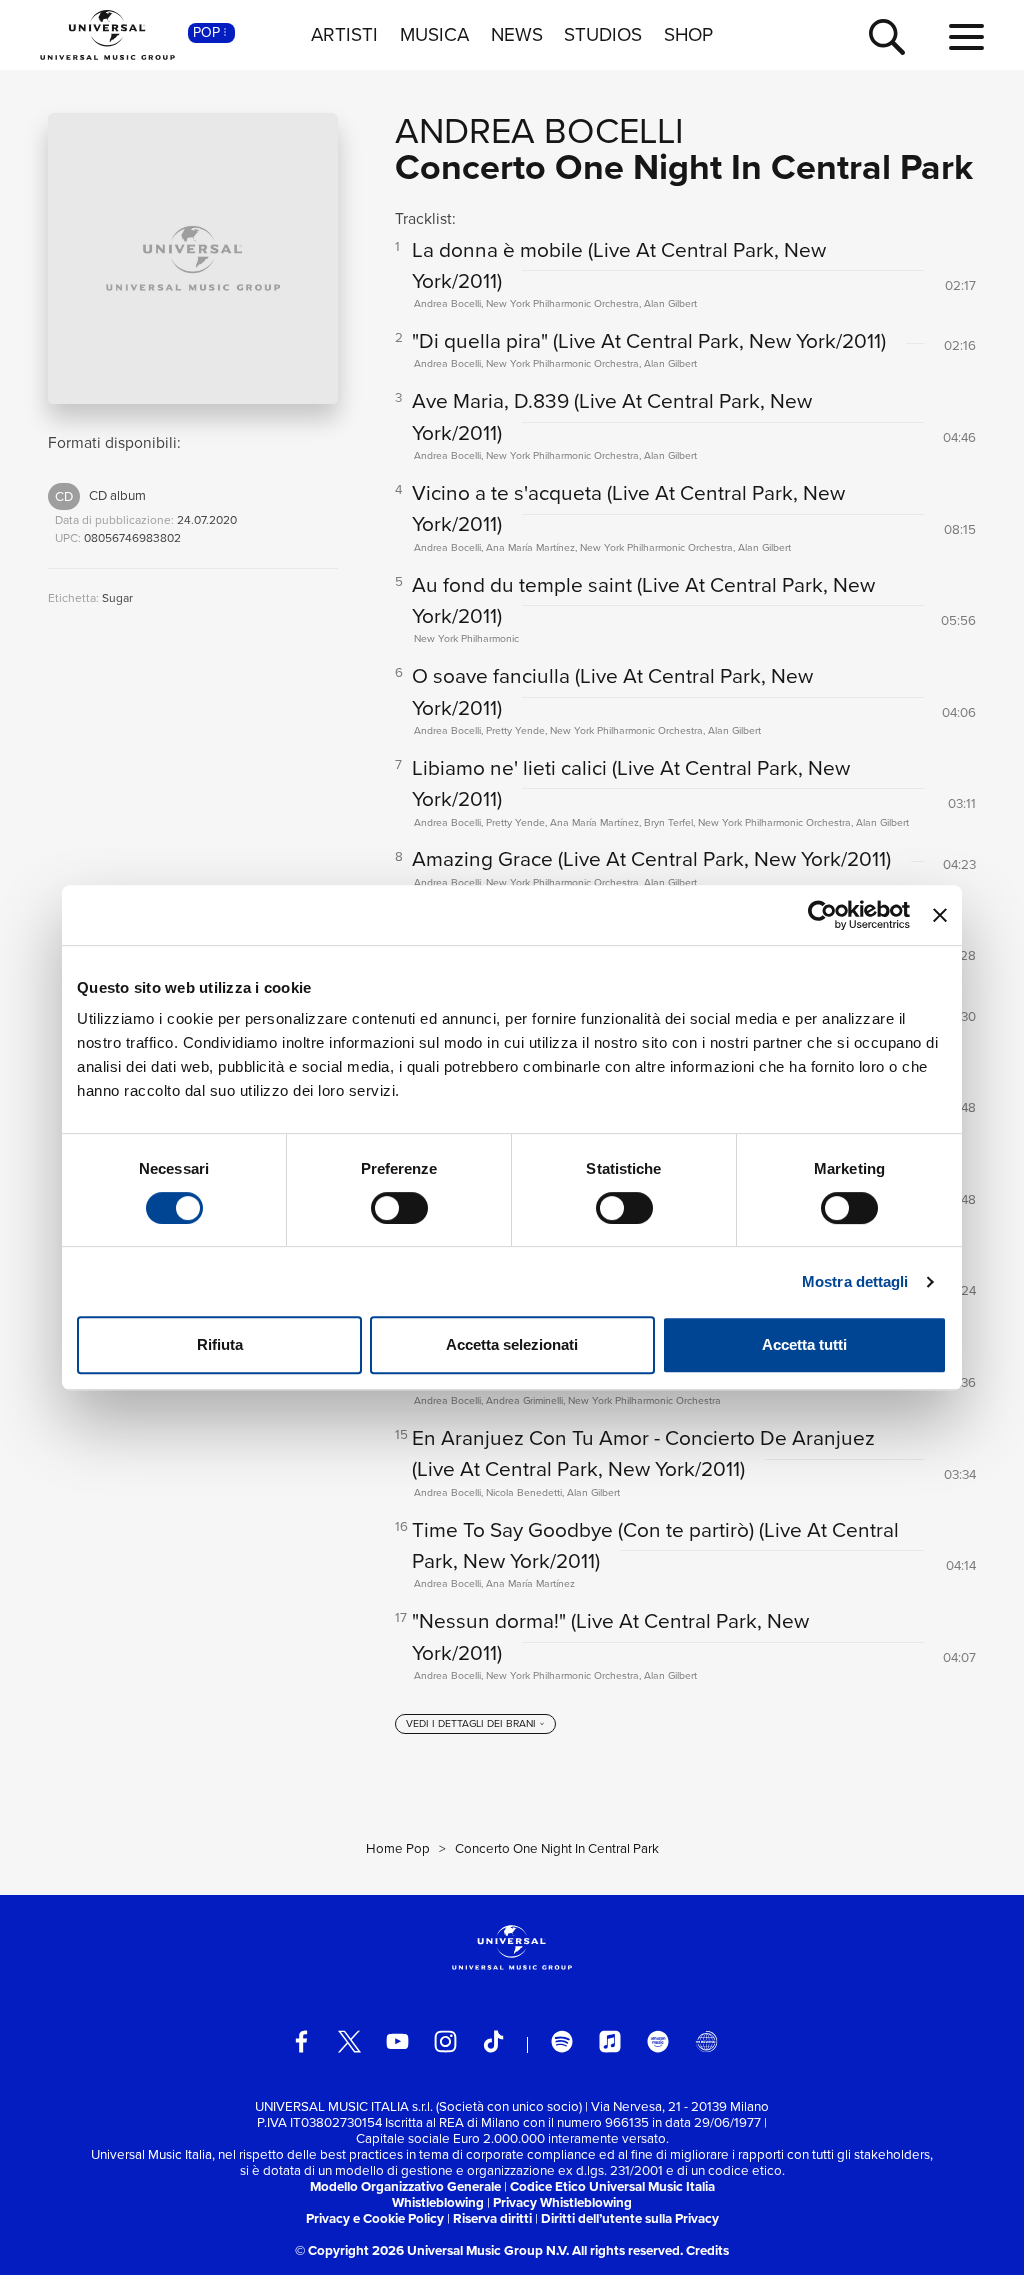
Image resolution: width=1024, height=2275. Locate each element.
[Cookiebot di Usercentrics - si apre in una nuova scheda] (822, 915)
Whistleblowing (438, 2202)
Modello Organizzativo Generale (405, 2186)
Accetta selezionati (512, 1344)
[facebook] (301, 2041)
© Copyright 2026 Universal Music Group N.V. (432, 2250)
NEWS (517, 35)
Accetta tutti (804, 1344)
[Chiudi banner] (940, 915)
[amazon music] (658, 2041)
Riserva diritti (492, 2218)
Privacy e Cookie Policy (375, 2218)
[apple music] (610, 2041)
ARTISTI (344, 35)
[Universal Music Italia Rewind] (706, 2041)
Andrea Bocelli (539, 130)
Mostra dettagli (855, 1281)
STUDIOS (603, 35)
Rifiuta (220, 1344)
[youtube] (397, 2041)
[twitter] (349, 2041)
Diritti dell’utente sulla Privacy (630, 2218)
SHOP (688, 35)
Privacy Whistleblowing (562, 2202)
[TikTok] (493, 2041)
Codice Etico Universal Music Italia (612, 2186)
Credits (707, 2250)
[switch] (399, 1208)
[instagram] (445, 2041)
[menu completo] (966, 38)
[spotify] (562, 2041)
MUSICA (434, 35)
